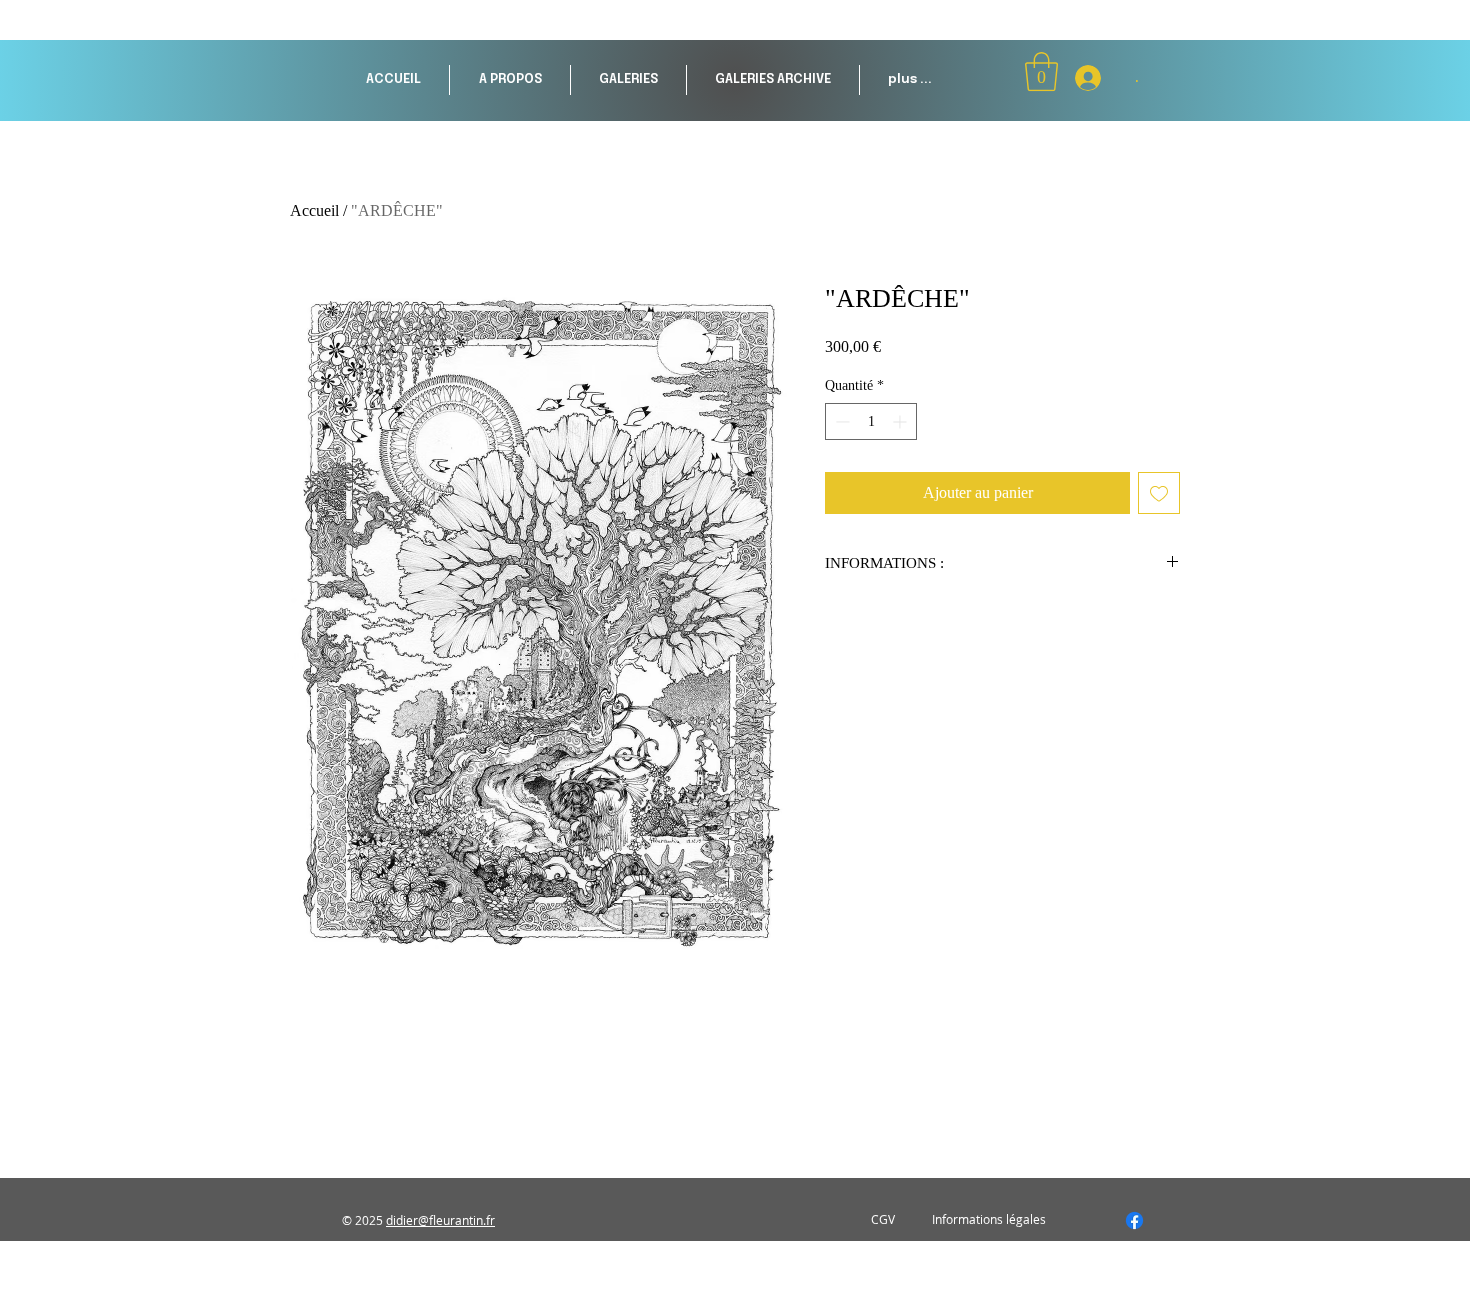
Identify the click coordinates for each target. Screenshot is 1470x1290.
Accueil (314, 210)
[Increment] (901, 421)
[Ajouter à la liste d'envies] (1159, 493)
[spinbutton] (871, 421)
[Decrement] (840, 421)
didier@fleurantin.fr (440, 1220)
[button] (628, 80)
